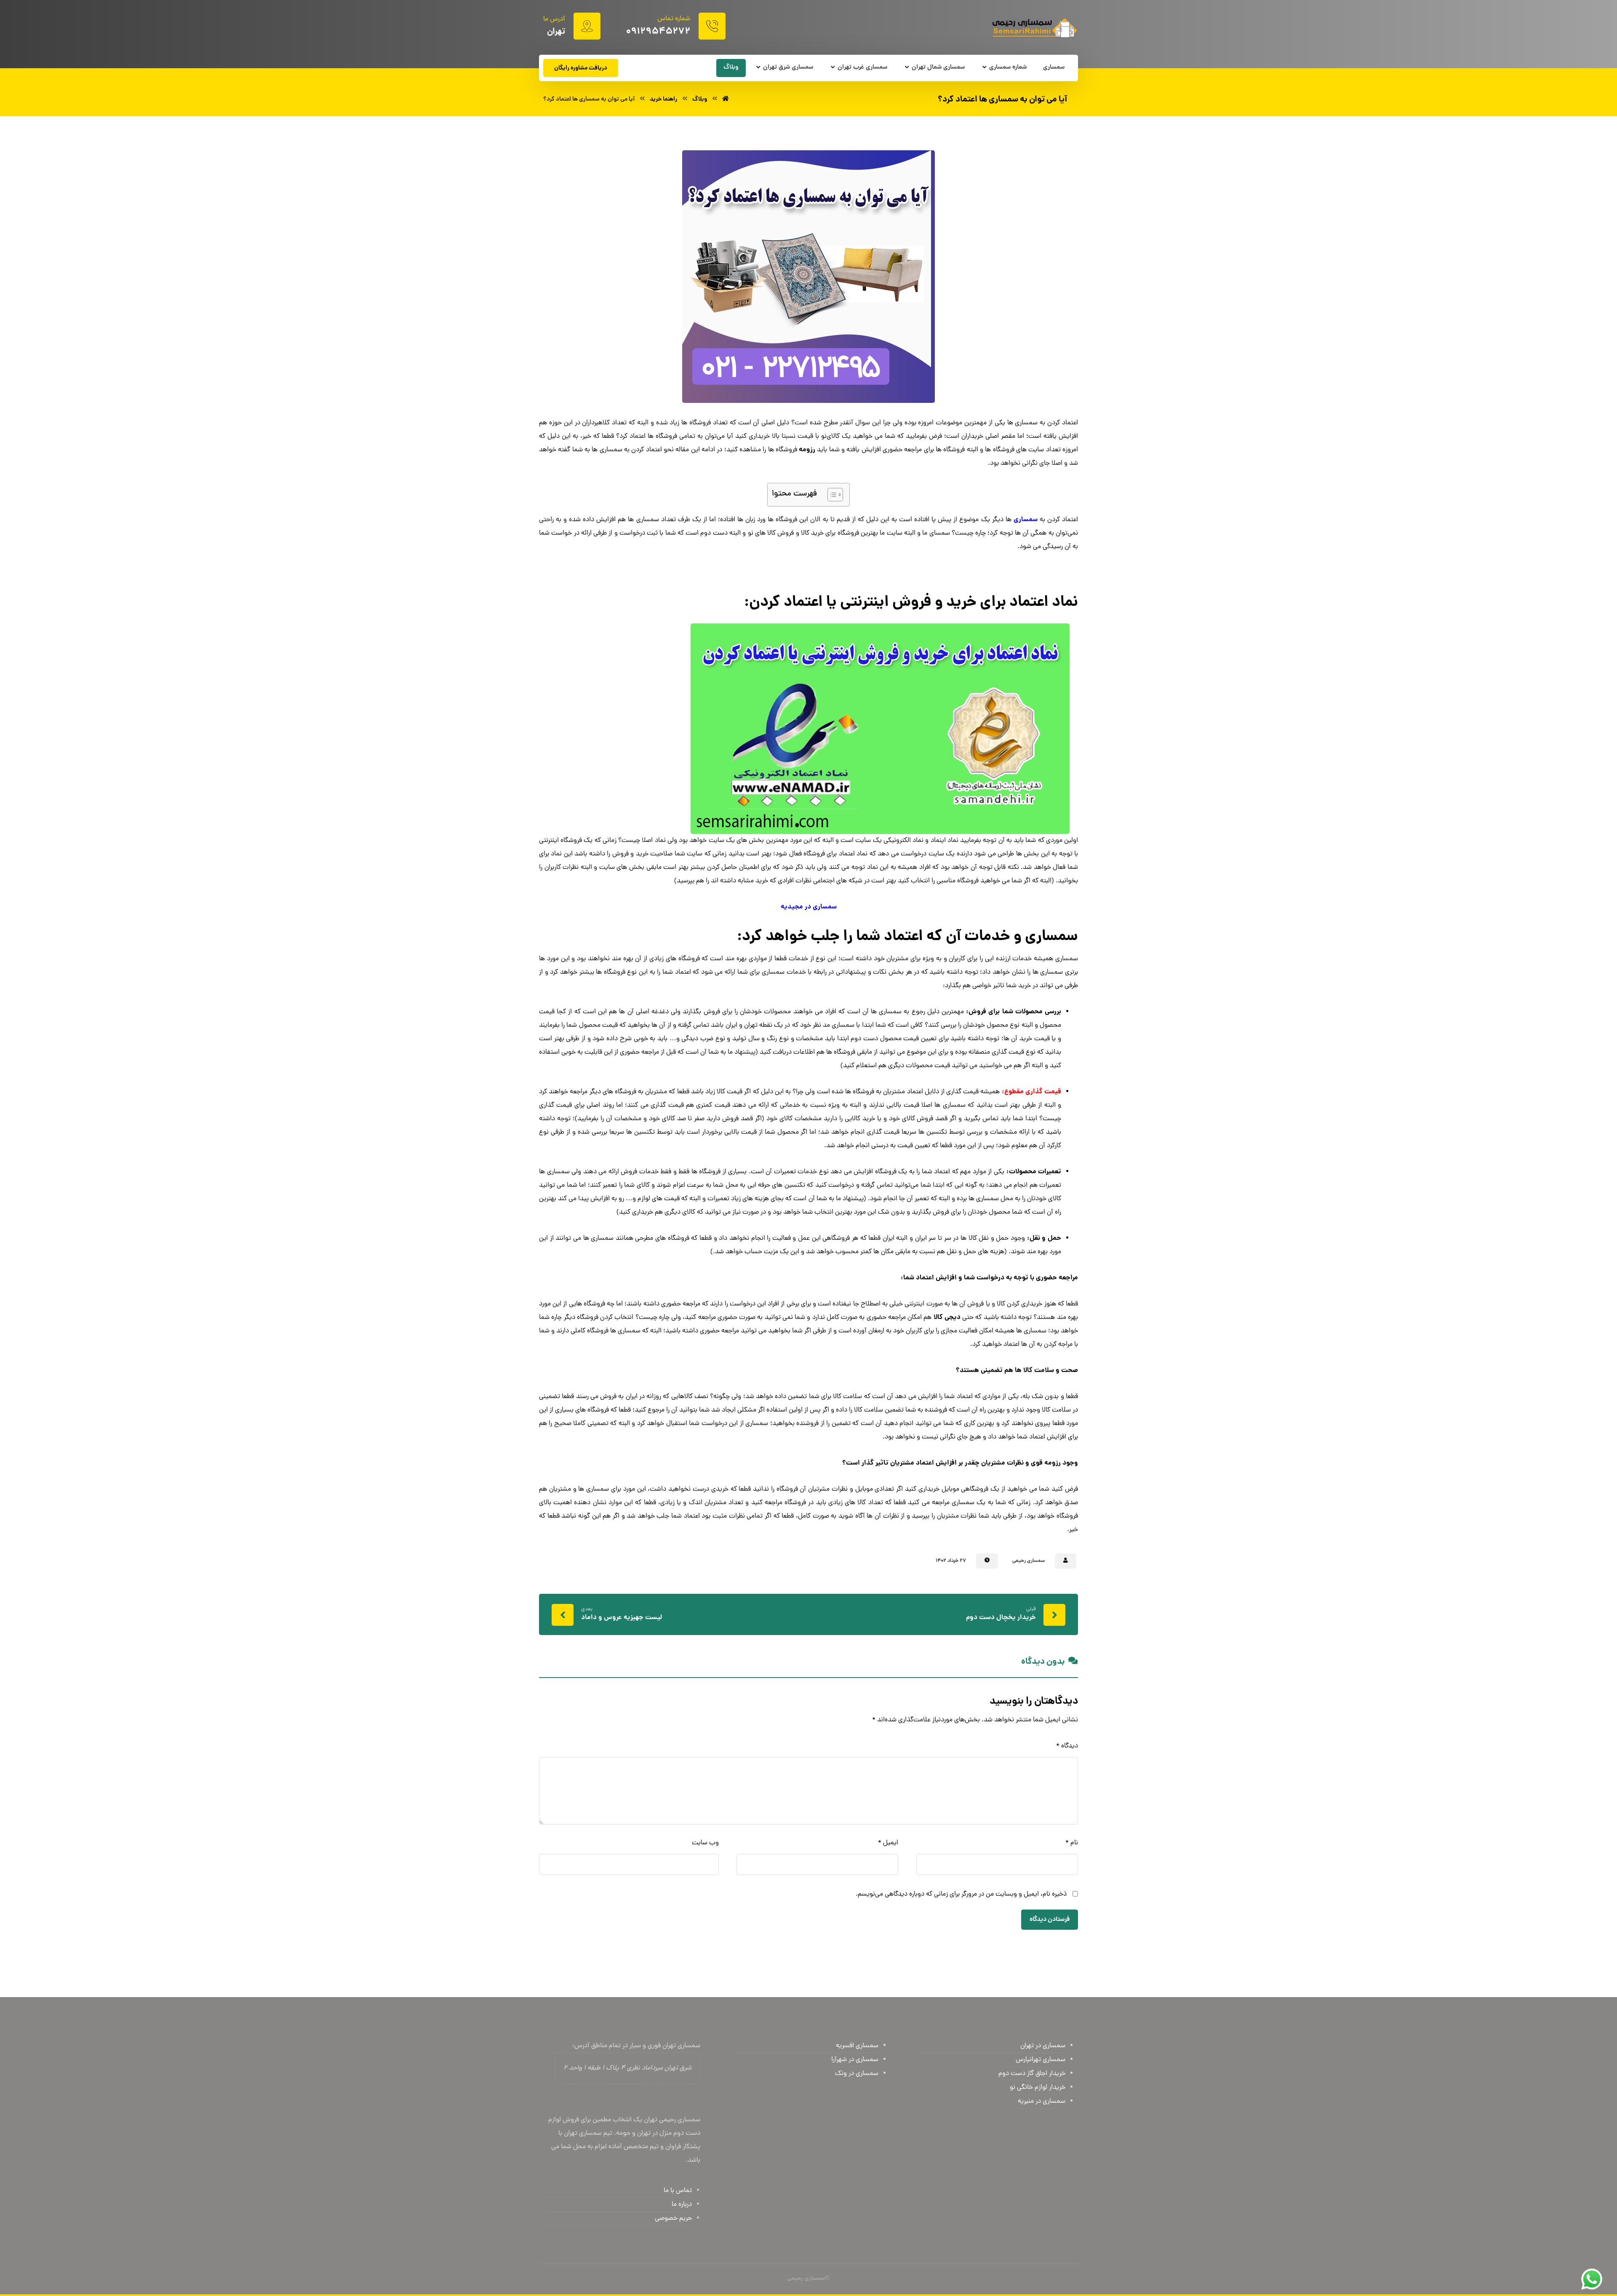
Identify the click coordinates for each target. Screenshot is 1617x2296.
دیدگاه (1067, 1746)
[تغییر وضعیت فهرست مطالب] (831, 495)
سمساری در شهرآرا (855, 2060)
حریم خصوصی (673, 2219)
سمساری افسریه (857, 2046)
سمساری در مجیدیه (809, 907)
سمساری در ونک (857, 2074)
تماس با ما (678, 2191)
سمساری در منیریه (1042, 2102)
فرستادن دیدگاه (1050, 1920)
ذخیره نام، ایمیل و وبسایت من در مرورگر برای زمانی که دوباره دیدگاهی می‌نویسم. (961, 1894)
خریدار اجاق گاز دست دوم (1032, 2074)
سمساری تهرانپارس (1041, 2060)
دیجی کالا (947, 1317)
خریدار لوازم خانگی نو (1038, 2088)
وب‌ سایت (705, 1843)
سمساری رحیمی (1029, 1561)
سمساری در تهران (1043, 2046)
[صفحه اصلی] (726, 99)
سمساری (1026, 520)
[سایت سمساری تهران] (1034, 28)
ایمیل (888, 1843)
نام (1072, 1843)
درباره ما (682, 2205)
